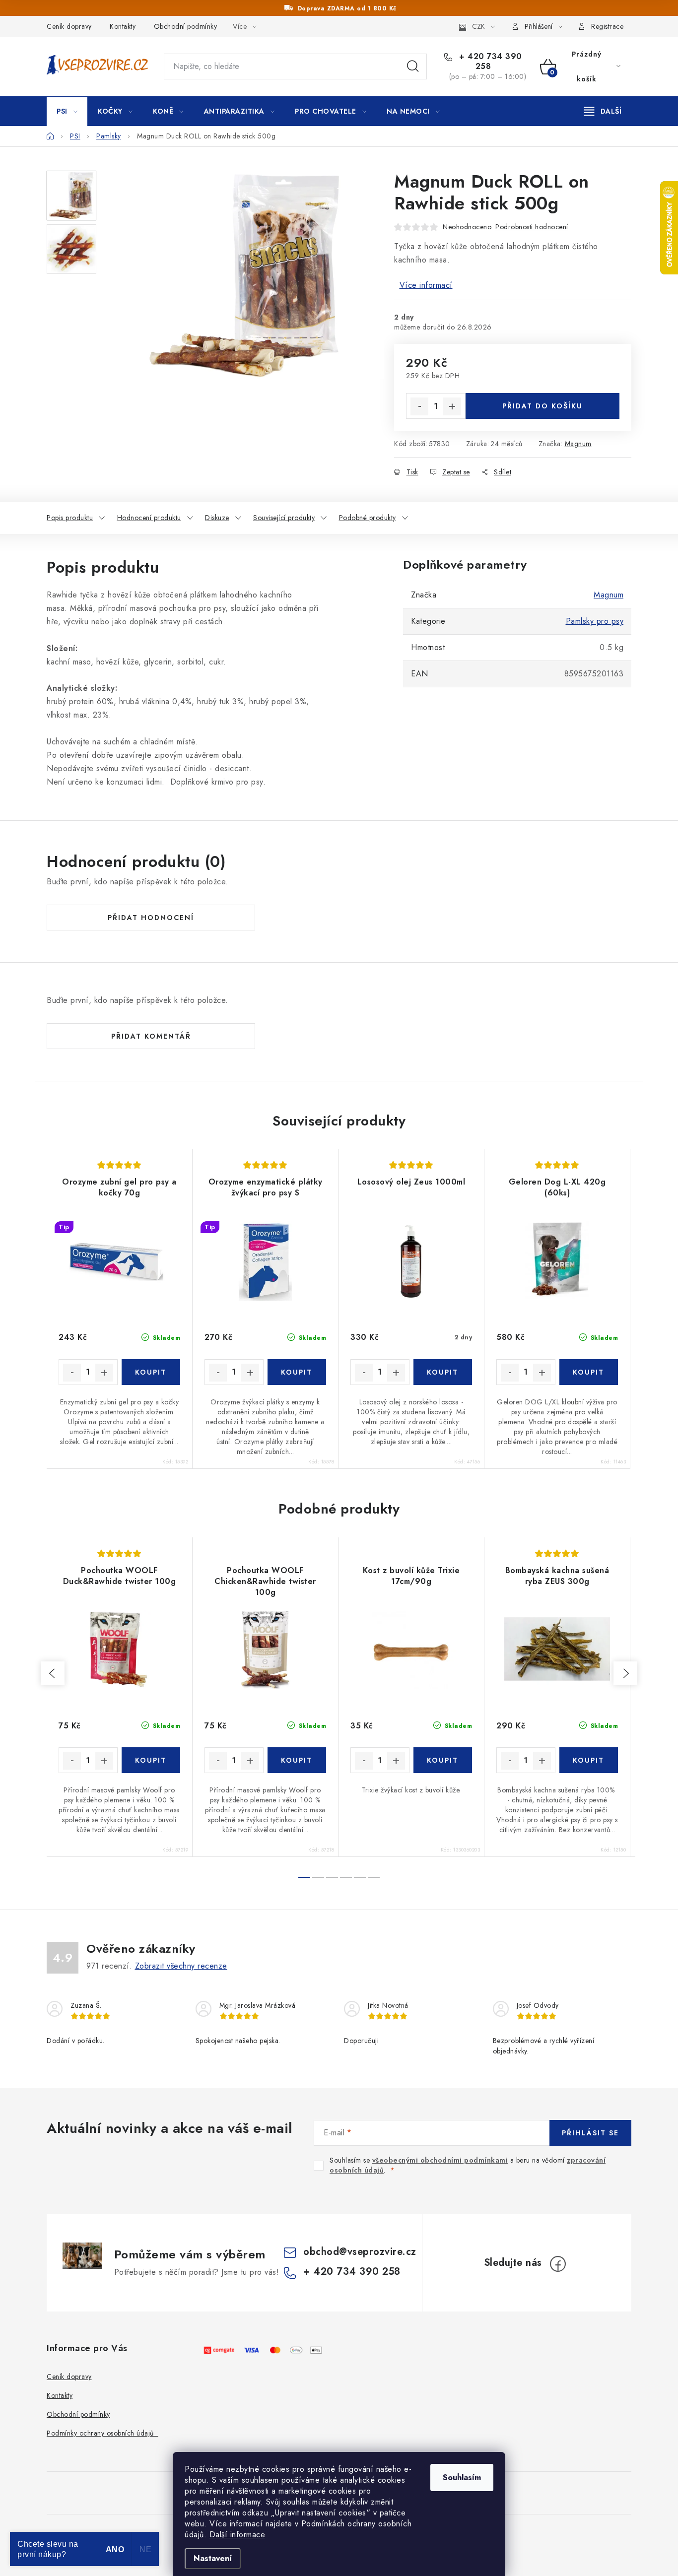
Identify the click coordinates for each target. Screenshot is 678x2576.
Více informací (426, 285)
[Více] (603, 111)
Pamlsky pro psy (595, 621)
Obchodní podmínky (186, 26)
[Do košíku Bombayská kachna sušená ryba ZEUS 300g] (589, 1760)
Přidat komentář (151, 1036)
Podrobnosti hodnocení (532, 227)
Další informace (237, 2535)
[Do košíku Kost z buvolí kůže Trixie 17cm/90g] (443, 1760)
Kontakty (123, 26)
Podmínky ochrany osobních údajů (102, 2433)
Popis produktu (70, 518)
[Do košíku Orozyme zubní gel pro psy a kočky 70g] (151, 1372)
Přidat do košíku (542, 406)
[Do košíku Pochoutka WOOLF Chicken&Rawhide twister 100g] (297, 1760)
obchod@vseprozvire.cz (360, 2252)
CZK (478, 26)
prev (53, 1673)
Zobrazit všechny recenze (181, 1966)
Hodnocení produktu (149, 518)
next (625, 1673)
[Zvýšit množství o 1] (452, 406)
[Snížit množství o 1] (419, 406)
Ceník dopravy (69, 26)
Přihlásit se (590, 2133)
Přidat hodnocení (151, 918)
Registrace (607, 26)
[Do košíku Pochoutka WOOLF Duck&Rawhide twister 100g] (151, 1760)
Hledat (413, 66)
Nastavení (213, 2558)
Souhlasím (462, 2477)
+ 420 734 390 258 (489, 62)
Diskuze (217, 518)
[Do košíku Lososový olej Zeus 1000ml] (443, 1372)
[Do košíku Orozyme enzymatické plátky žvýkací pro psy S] (297, 1372)
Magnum (578, 444)
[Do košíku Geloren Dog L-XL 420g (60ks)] (589, 1372)
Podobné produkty (368, 518)
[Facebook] (558, 2264)
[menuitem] (67, 111)
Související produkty (284, 518)
